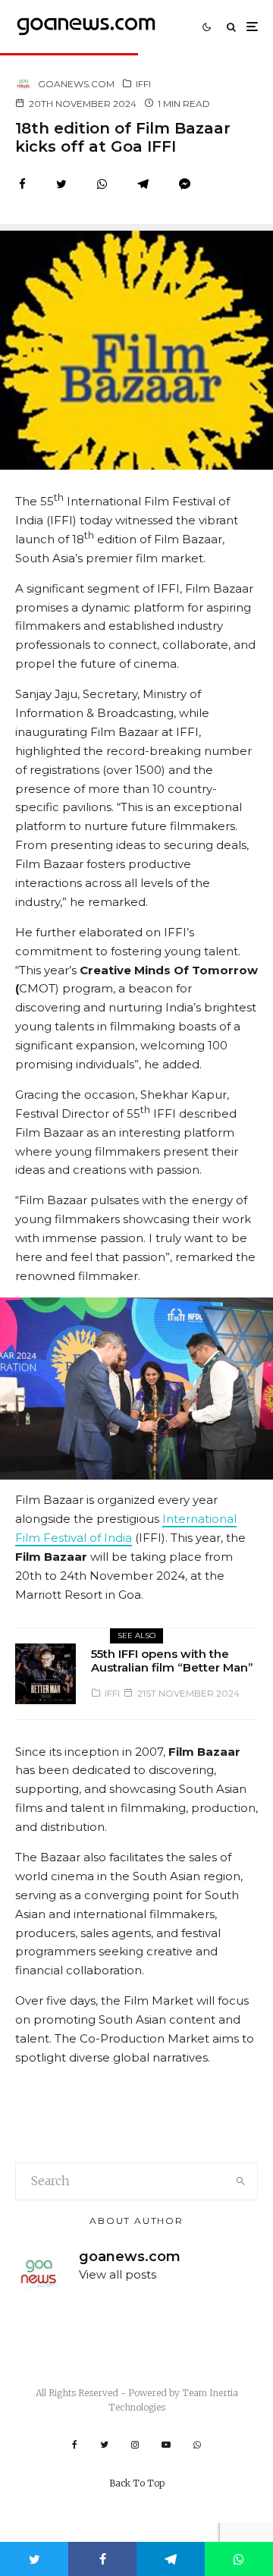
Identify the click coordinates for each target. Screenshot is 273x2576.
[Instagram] (135, 2445)
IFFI (143, 84)
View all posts (118, 2274)
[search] (242, 2181)
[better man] (45, 1674)
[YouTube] (166, 2445)
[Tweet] (61, 184)
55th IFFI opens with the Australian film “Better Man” (172, 1661)
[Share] (22, 184)
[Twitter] (104, 2445)
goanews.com (76, 84)
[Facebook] (75, 2445)
